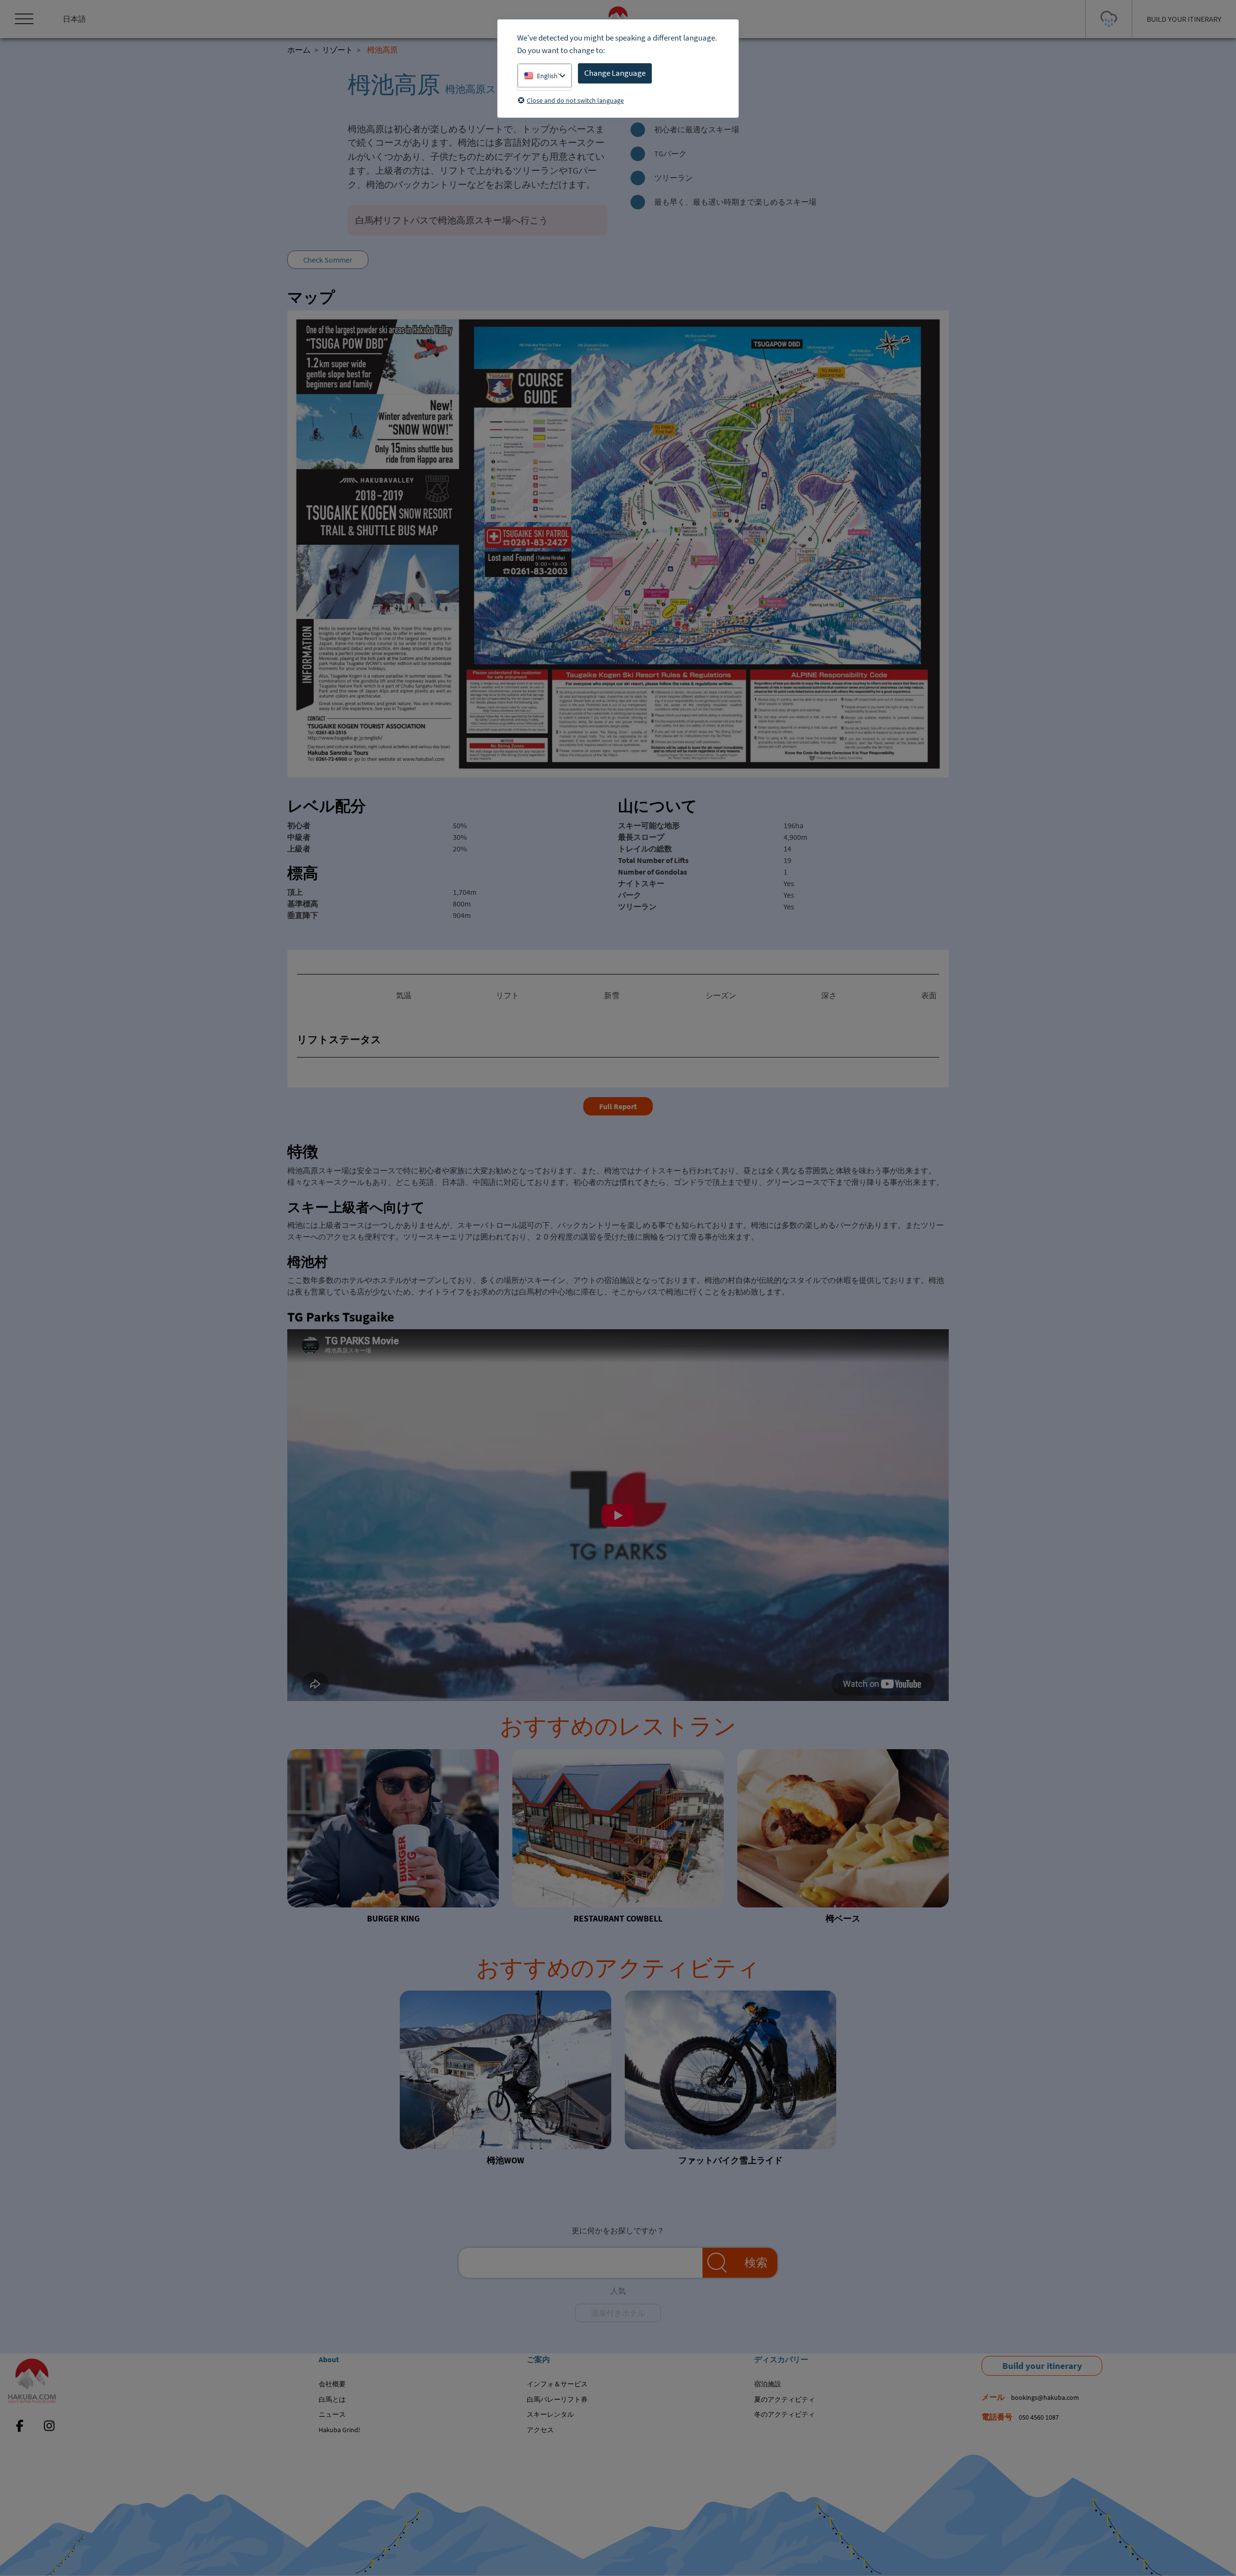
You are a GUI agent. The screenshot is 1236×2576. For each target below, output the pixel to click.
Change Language (615, 73)
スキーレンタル (550, 2414)
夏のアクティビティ (785, 2399)
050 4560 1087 (1039, 2417)
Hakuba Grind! (339, 2430)
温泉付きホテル (618, 2313)
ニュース (332, 2414)
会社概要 (332, 2384)
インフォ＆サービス (557, 2384)
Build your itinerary (1042, 2366)
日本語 (74, 19)
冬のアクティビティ (785, 2414)
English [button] (547, 76)
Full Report (618, 1106)
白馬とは (332, 2399)
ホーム (299, 50)
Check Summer (328, 260)
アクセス (540, 2430)
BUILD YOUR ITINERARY (1184, 19)
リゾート (337, 50)
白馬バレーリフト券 (557, 2399)
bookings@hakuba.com (1045, 2397)
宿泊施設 (768, 2384)
